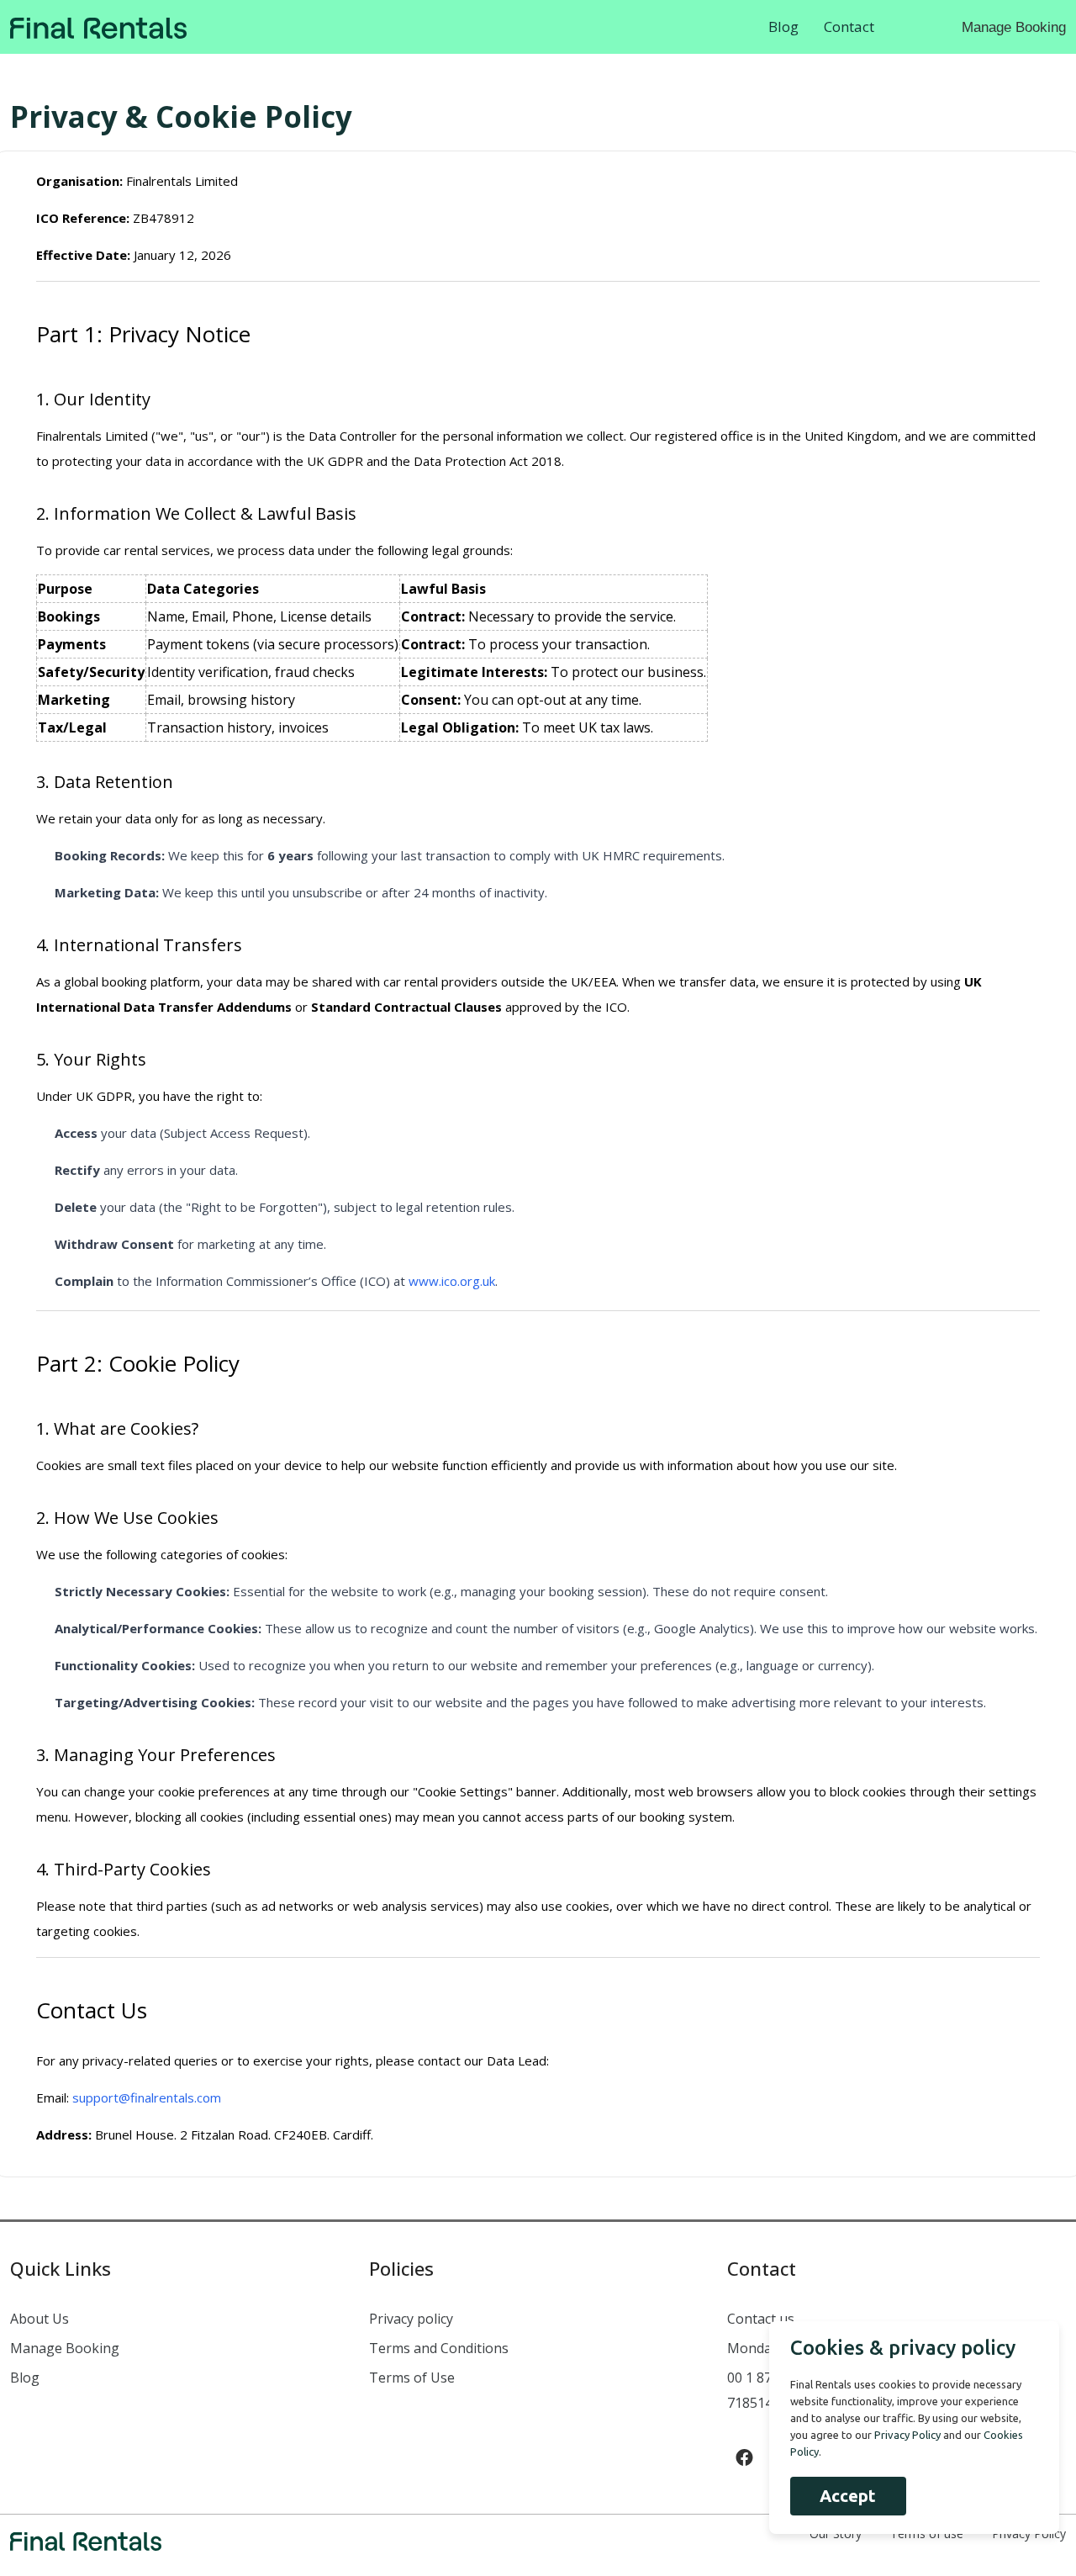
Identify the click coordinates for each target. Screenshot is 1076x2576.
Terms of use (927, 2534)
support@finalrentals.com (147, 2097)
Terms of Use (412, 2378)
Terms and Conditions (439, 2348)
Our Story (836, 2534)
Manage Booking (1014, 27)
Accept (848, 2496)
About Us (40, 2319)
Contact (849, 26)
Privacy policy (411, 2319)
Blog (783, 26)
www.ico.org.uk (452, 1281)
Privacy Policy (1029, 2534)
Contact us (761, 2319)
